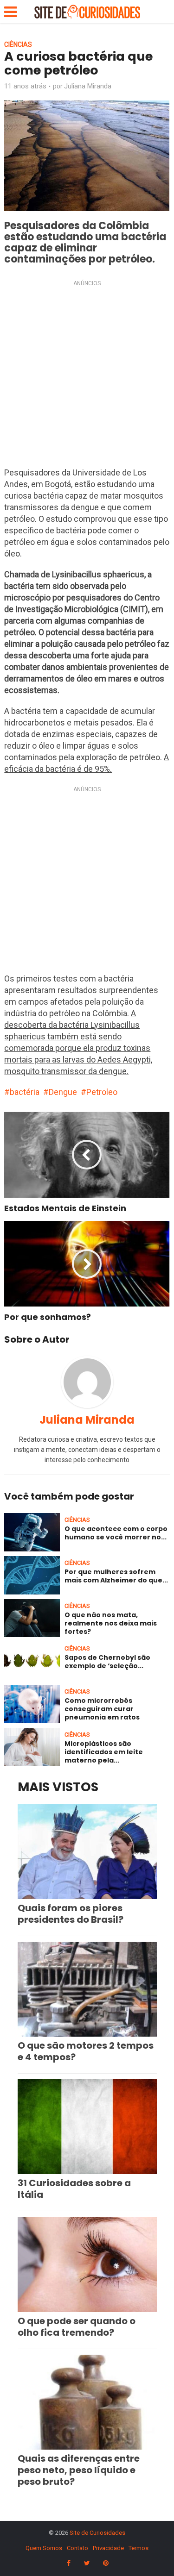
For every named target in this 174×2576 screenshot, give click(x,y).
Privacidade (108, 2548)
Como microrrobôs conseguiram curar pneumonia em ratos (102, 1709)
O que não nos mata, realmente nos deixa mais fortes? (111, 1623)
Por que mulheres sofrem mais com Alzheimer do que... (116, 1576)
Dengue (63, 1092)
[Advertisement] (87, 376)
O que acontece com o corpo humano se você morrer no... (116, 1533)
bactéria (25, 1092)
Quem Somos (44, 2548)
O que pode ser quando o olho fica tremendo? (77, 2327)
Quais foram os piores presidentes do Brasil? (71, 1914)
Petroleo (102, 1092)
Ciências (18, 44)
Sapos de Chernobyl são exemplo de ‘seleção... (107, 1662)
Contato (77, 2548)
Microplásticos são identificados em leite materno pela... (104, 1752)
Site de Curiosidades (97, 2533)
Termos (139, 2548)
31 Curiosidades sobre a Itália (74, 2189)
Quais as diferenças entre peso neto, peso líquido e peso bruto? (79, 2470)
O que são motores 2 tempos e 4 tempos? (86, 2051)
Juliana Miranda (88, 86)
